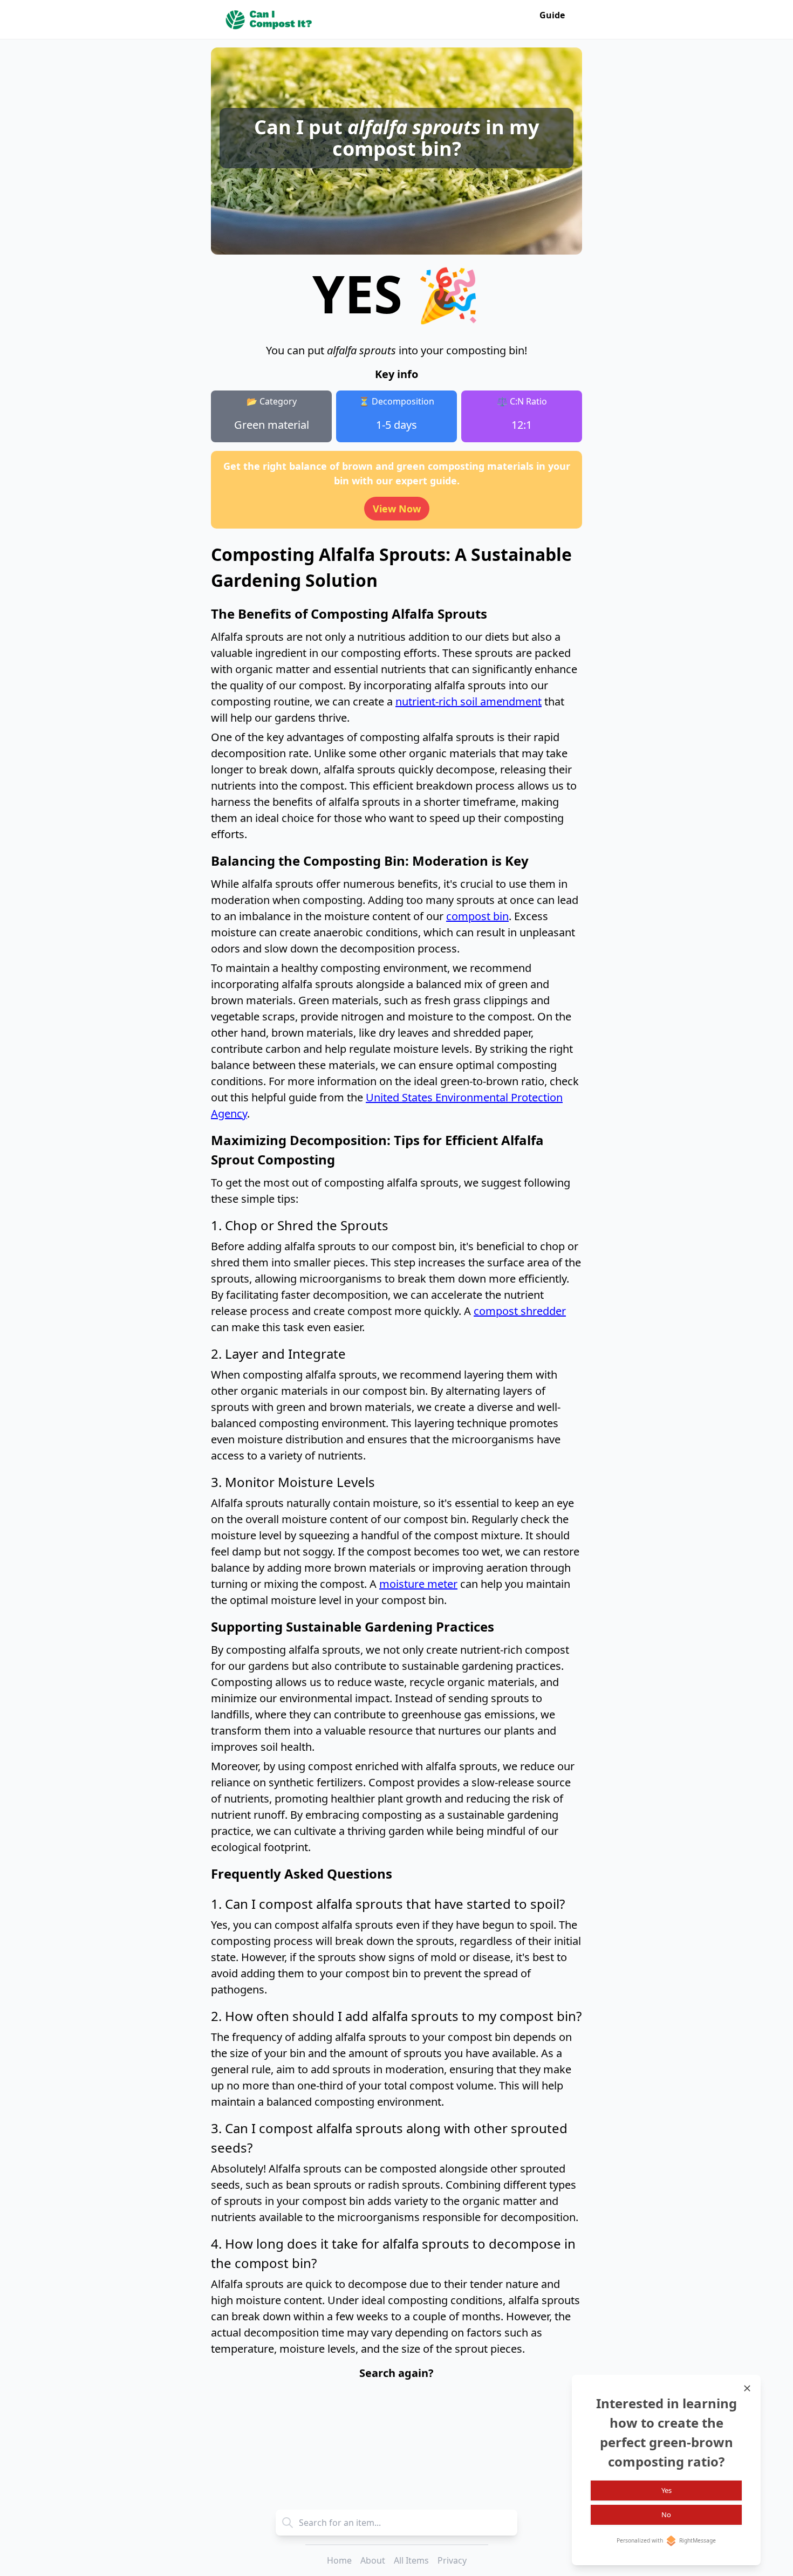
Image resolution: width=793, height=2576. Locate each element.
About (373, 2560)
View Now (397, 509)
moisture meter (418, 1584)
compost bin (477, 916)
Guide (552, 15)
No (666, 2515)
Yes (666, 2490)
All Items (411, 2560)
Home (339, 2560)
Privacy (452, 2560)
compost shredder (520, 1311)
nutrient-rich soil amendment (469, 701)
